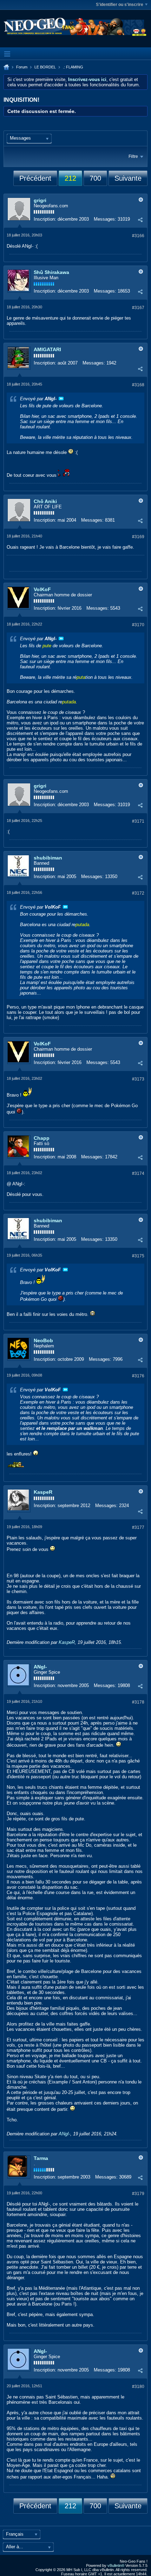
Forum (22, 67)
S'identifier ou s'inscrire (120, 5)
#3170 (138, 625)
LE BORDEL (45, 67)
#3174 (138, 1173)
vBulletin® (116, 2565)
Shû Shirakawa (51, 272)
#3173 (138, 1079)
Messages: (105, 219)
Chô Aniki (45, 501)
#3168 (138, 385)
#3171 (138, 821)
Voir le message (61, 399)
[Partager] (140, 220)
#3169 (138, 537)
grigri (40, 200)
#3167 (138, 308)
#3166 (138, 236)
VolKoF (42, 589)
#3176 (138, 1376)
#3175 (138, 1256)
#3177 (138, 1527)
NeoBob (43, 1340)
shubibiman (48, 858)
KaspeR (43, 1492)
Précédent (35, 178)
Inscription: (45, 219)
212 (70, 178)
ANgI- (40, 1667)
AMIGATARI (47, 349)
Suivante (128, 178)
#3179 (138, 2194)
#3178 (138, 1702)
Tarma (41, 2158)
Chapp (42, 1138)
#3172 (138, 893)
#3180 (138, 2387)
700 (95, 178)
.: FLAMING (73, 67)
